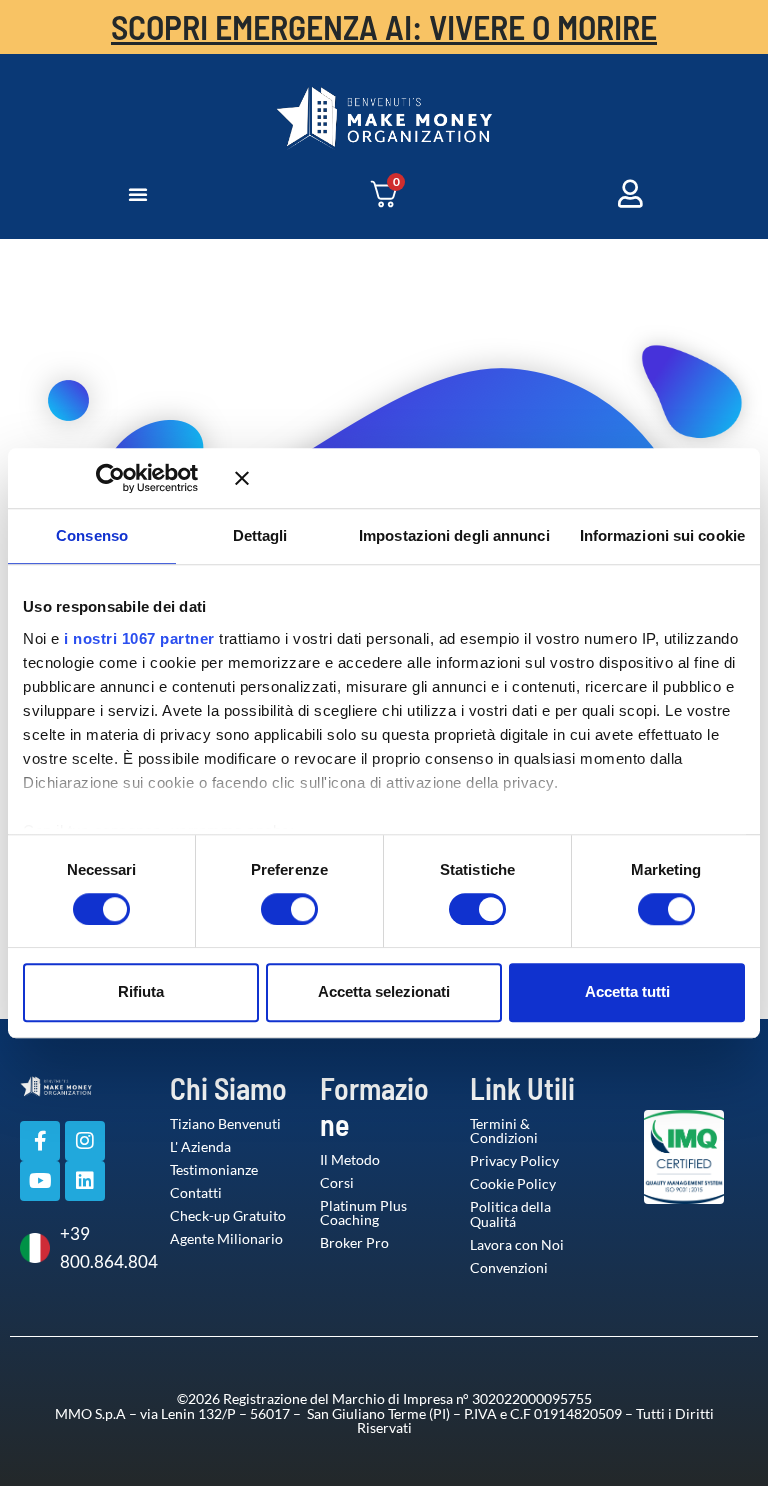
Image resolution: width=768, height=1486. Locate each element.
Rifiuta (141, 991)
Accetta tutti (627, 991)
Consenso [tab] (92, 535)
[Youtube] (40, 1181)
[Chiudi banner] (490, 478)
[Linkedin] (85, 1181)
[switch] (269, 909)
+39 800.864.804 (100, 1247)
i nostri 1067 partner (139, 638)
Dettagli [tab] (260, 535)
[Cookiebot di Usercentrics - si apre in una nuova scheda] (139, 478)
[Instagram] (85, 1141)
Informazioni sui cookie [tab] (662, 535)
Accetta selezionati (384, 991)
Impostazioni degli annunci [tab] (454, 535)
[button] (138, 194)
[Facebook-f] (40, 1141)
